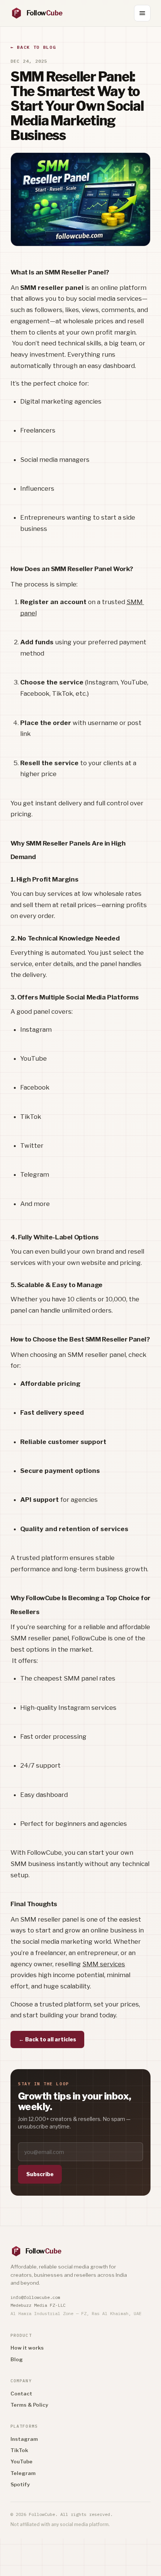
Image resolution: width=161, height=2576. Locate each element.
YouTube (22, 2461)
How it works (27, 2348)
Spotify (20, 2484)
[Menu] (142, 13)
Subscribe (40, 2174)
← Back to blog (33, 47)
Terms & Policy (29, 2405)
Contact (21, 2394)
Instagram (24, 2439)
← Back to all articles (47, 2039)
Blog (17, 2359)
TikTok (19, 2450)
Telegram (23, 2473)
